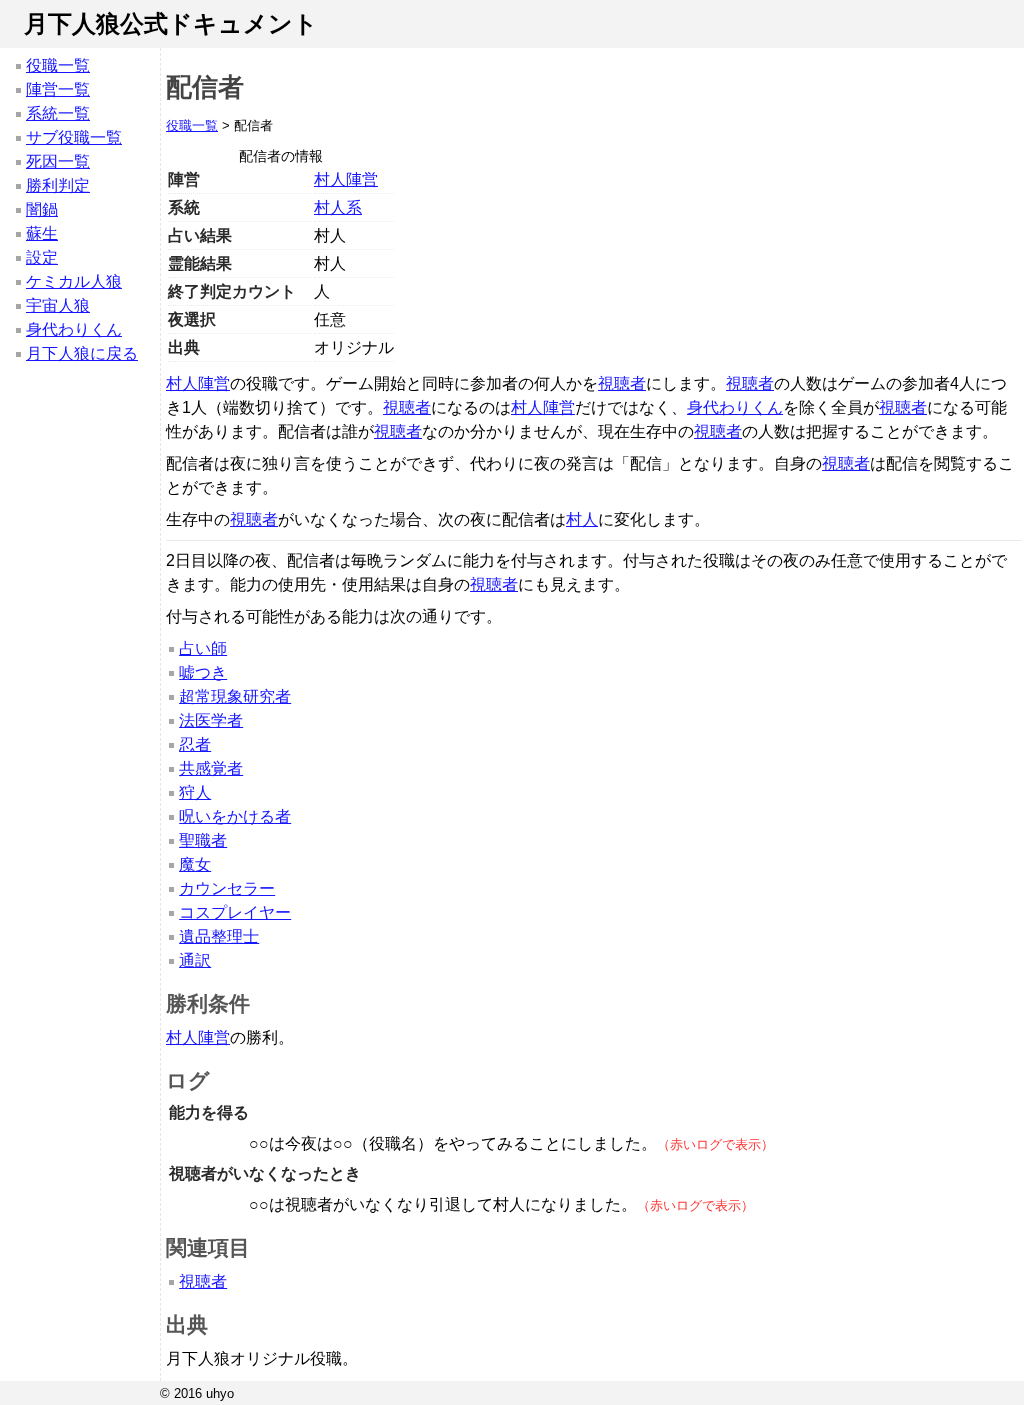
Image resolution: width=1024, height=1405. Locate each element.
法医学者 (211, 720)
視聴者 (622, 383)
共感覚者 (211, 768)
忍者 (195, 744)
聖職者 (203, 840)
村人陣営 (346, 179)
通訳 (195, 960)
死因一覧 (58, 161)
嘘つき (203, 672)
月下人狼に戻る (82, 353)
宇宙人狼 (58, 305)
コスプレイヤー (235, 912)
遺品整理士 (219, 936)
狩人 (195, 792)
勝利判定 (58, 185)
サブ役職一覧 (74, 137)
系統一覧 (58, 113)
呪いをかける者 (235, 816)
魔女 (195, 864)
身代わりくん (74, 329)
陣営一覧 (58, 89)
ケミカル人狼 (74, 281)
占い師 (203, 648)
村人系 (338, 207)
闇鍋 (42, 209)
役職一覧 (58, 65)
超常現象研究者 (235, 696)
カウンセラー (227, 888)
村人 (582, 519)
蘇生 (42, 233)
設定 (42, 257)
